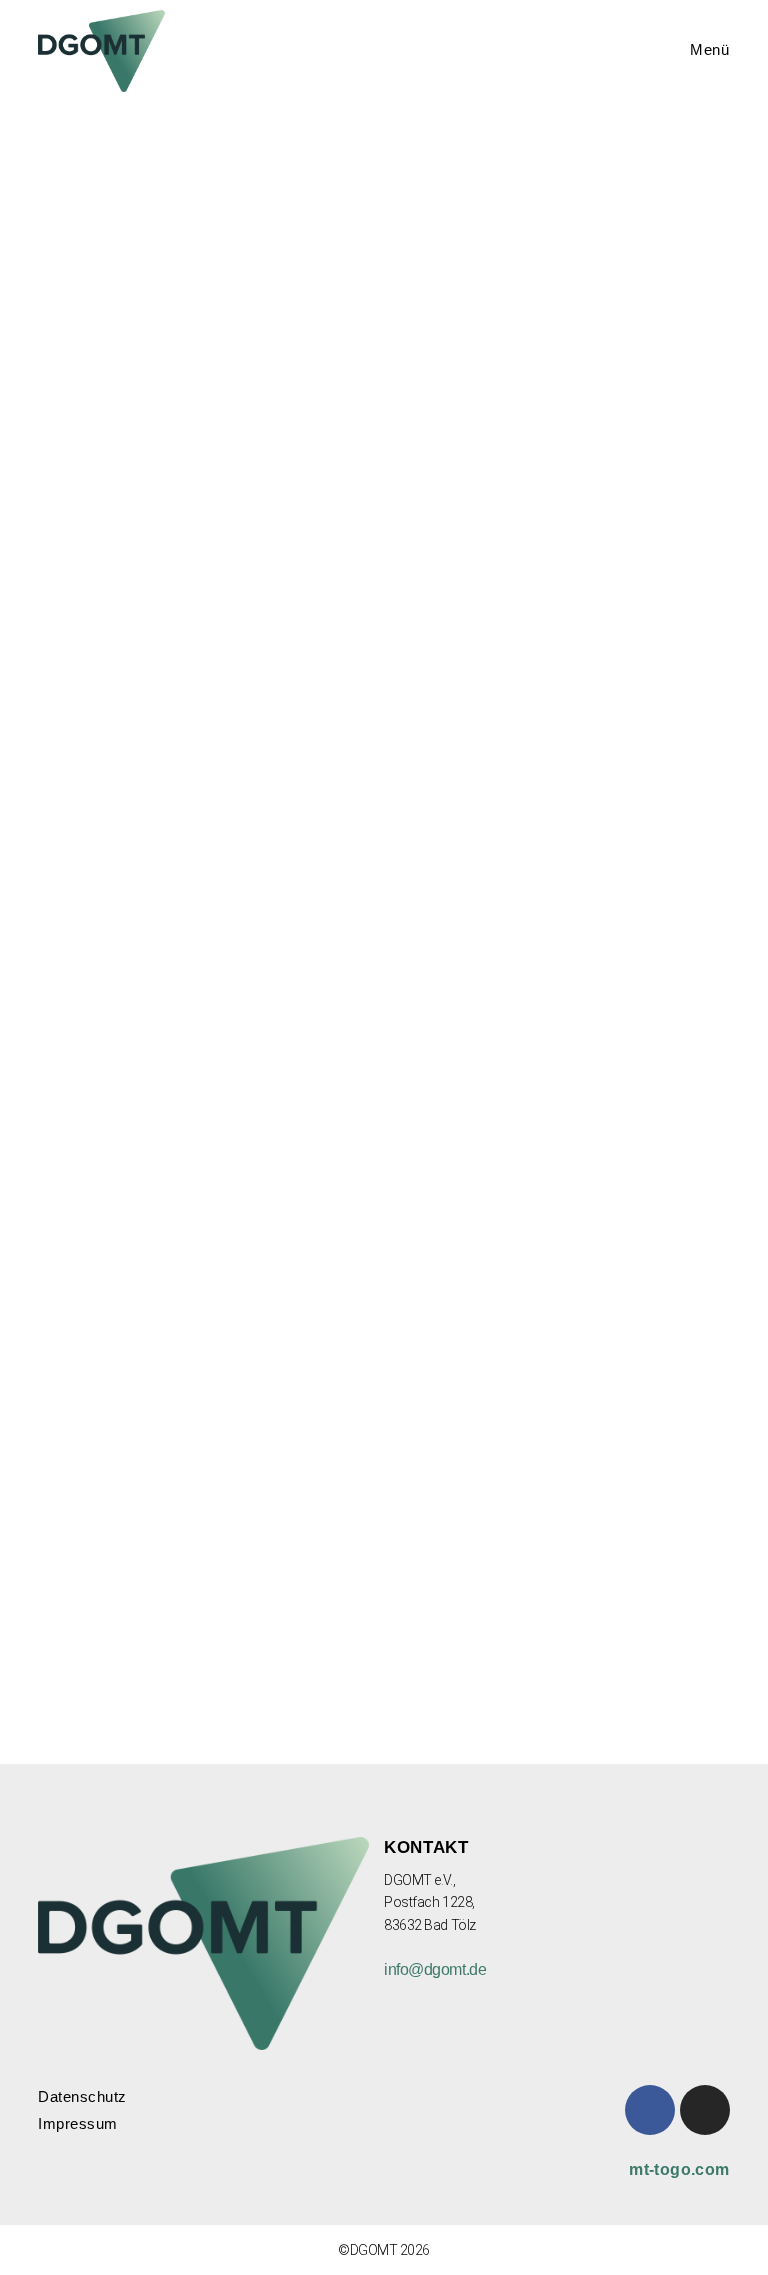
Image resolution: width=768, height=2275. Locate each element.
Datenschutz (82, 2096)
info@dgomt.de (435, 1969)
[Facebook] (650, 2110)
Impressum (78, 2123)
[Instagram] (705, 2110)
